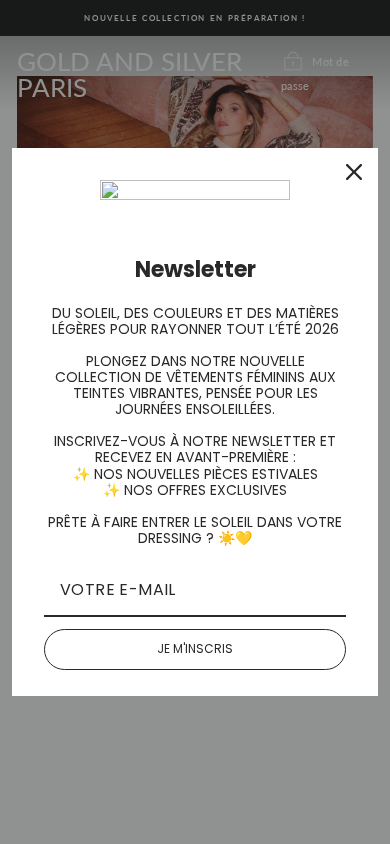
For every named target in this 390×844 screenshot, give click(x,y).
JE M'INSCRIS (195, 648)
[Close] (354, 172)
